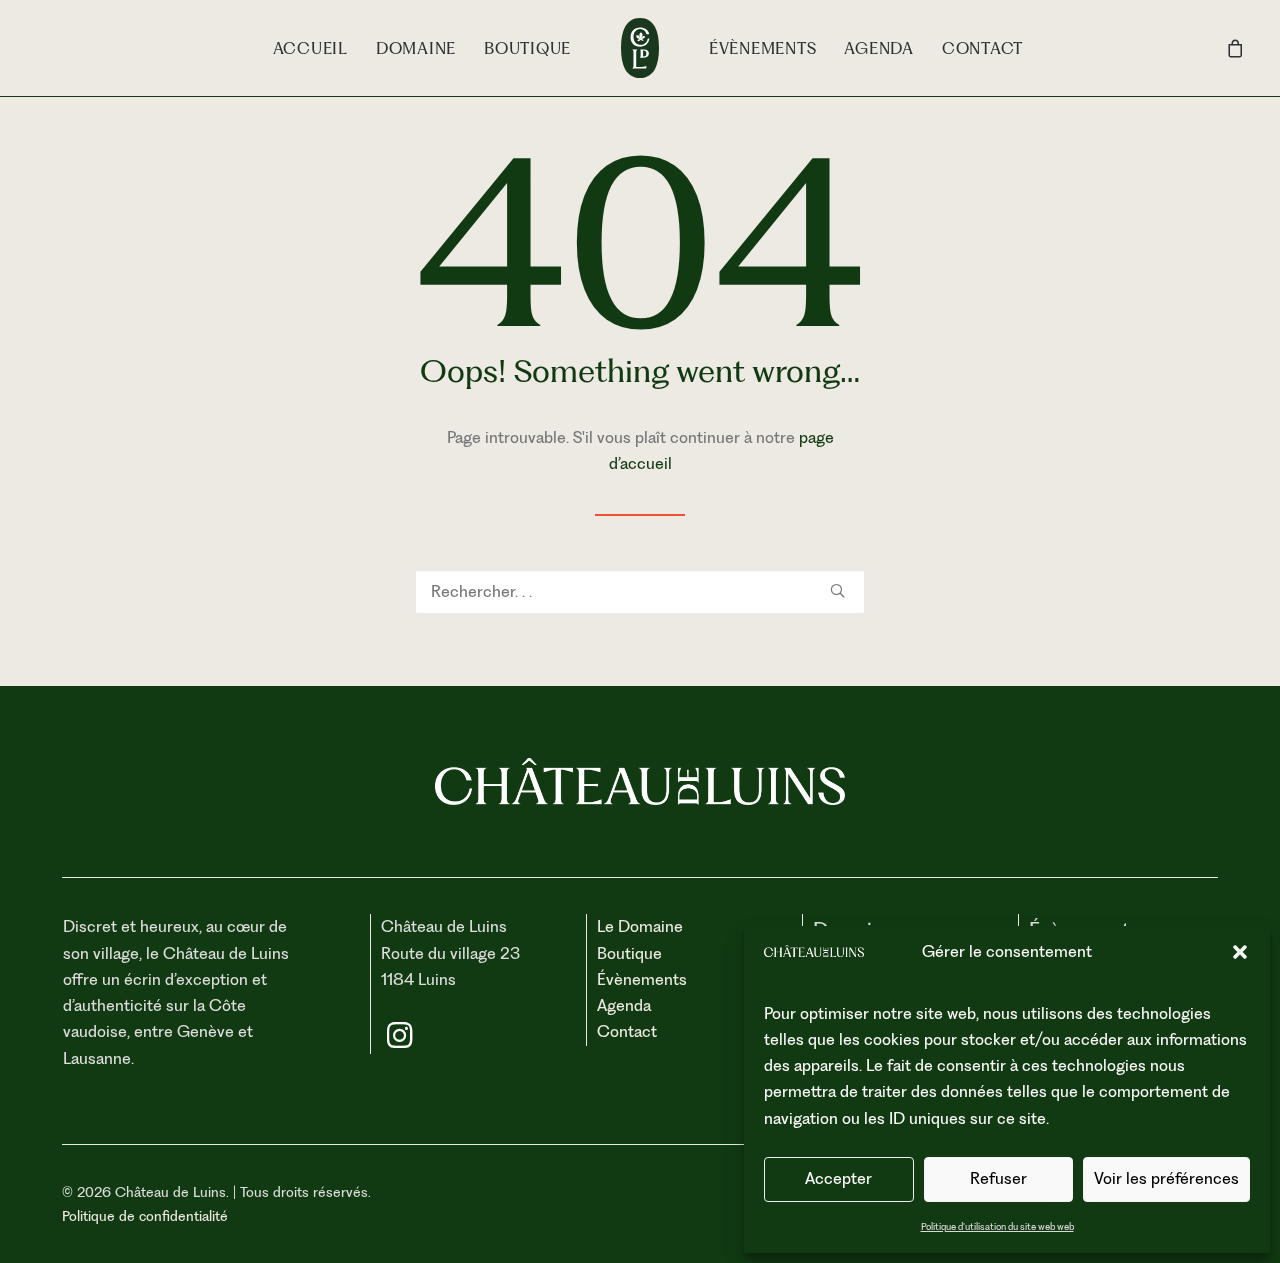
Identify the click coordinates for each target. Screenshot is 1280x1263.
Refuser (998, 1178)
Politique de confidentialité (145, 1216)
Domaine (416, 48)
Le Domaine (640, 926)
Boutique (527, 48)
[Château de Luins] (640, 48)
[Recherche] (640, 592)
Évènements (763, 48)
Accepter (838, 1178)
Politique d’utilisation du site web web (997, 1226)
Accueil (310, 48)
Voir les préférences (1166, 1178)
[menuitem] (310, 48)
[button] (1240, 952)
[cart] (1236, 48)
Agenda (879, 48)
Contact (982, 48)
